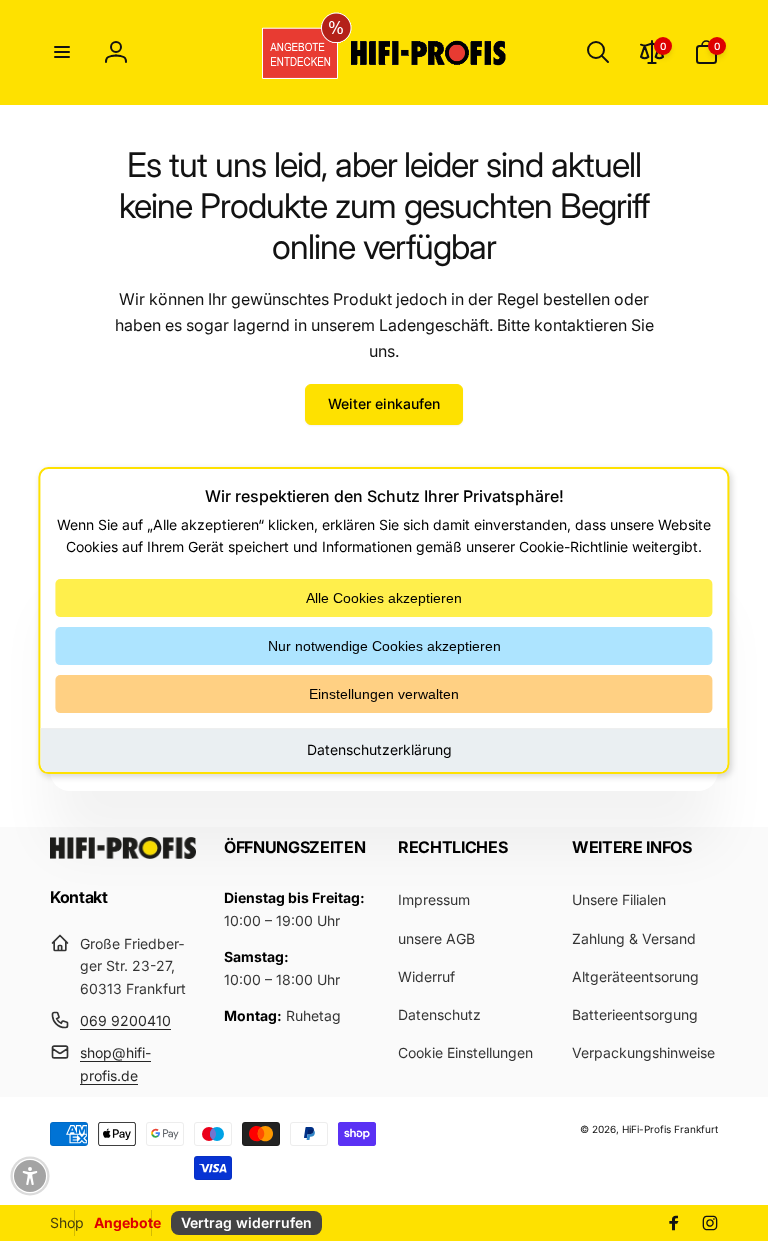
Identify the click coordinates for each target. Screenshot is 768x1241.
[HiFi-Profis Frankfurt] (123, 853)
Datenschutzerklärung (379, 749)
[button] (62, 52)
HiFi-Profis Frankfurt (670, 1129)
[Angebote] (293, 52)
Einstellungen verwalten (384, 694)
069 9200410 (125, 1020)
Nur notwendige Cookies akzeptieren (384, 646)
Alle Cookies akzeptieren (384, 598)
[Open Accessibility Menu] (30, 1176)
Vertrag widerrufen (246, 1222)
